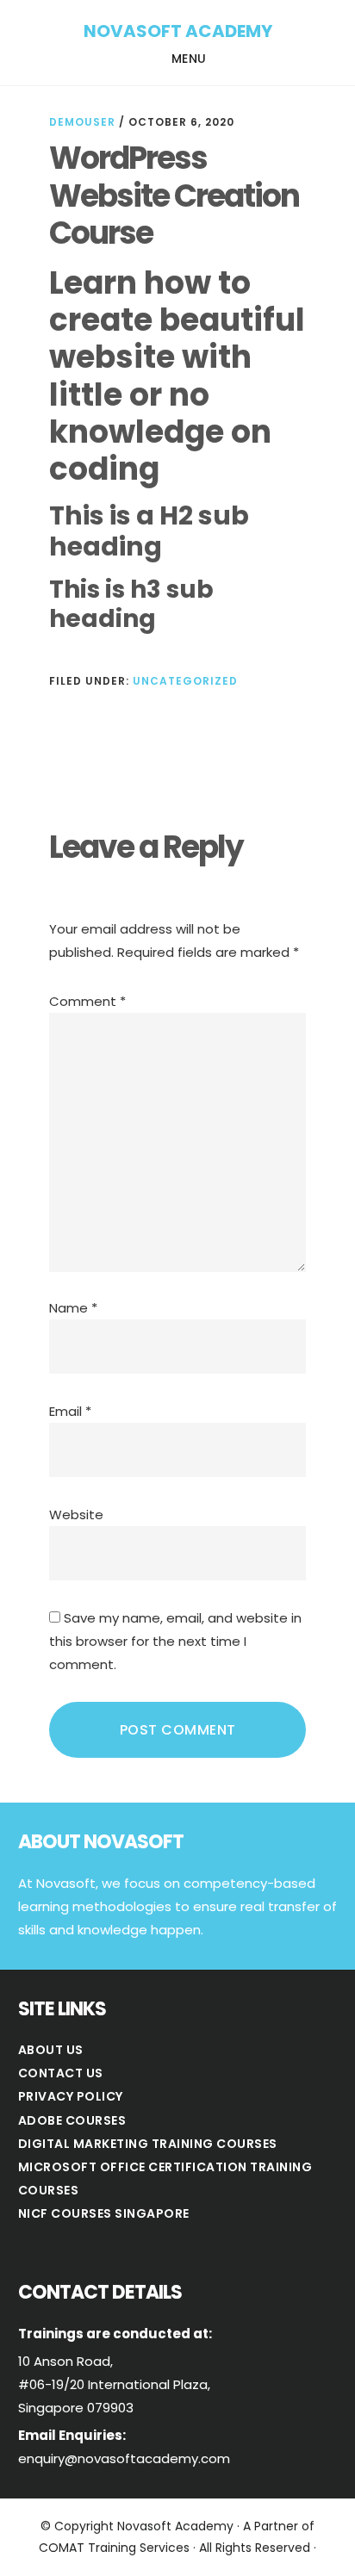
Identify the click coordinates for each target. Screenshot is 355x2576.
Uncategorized (185, 681)
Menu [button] (189, 59)
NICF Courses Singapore (104, 2213)
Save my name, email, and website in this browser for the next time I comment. (175, 1641)
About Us (51, 2050)
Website (76, 1515)
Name (73, 1308)
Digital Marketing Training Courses (148, 2144)
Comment (87, 1001)
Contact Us (61, 2073)
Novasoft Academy (178, 31)
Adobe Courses (72, 2120)
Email (70, 1411)
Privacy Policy (71, 2096)
